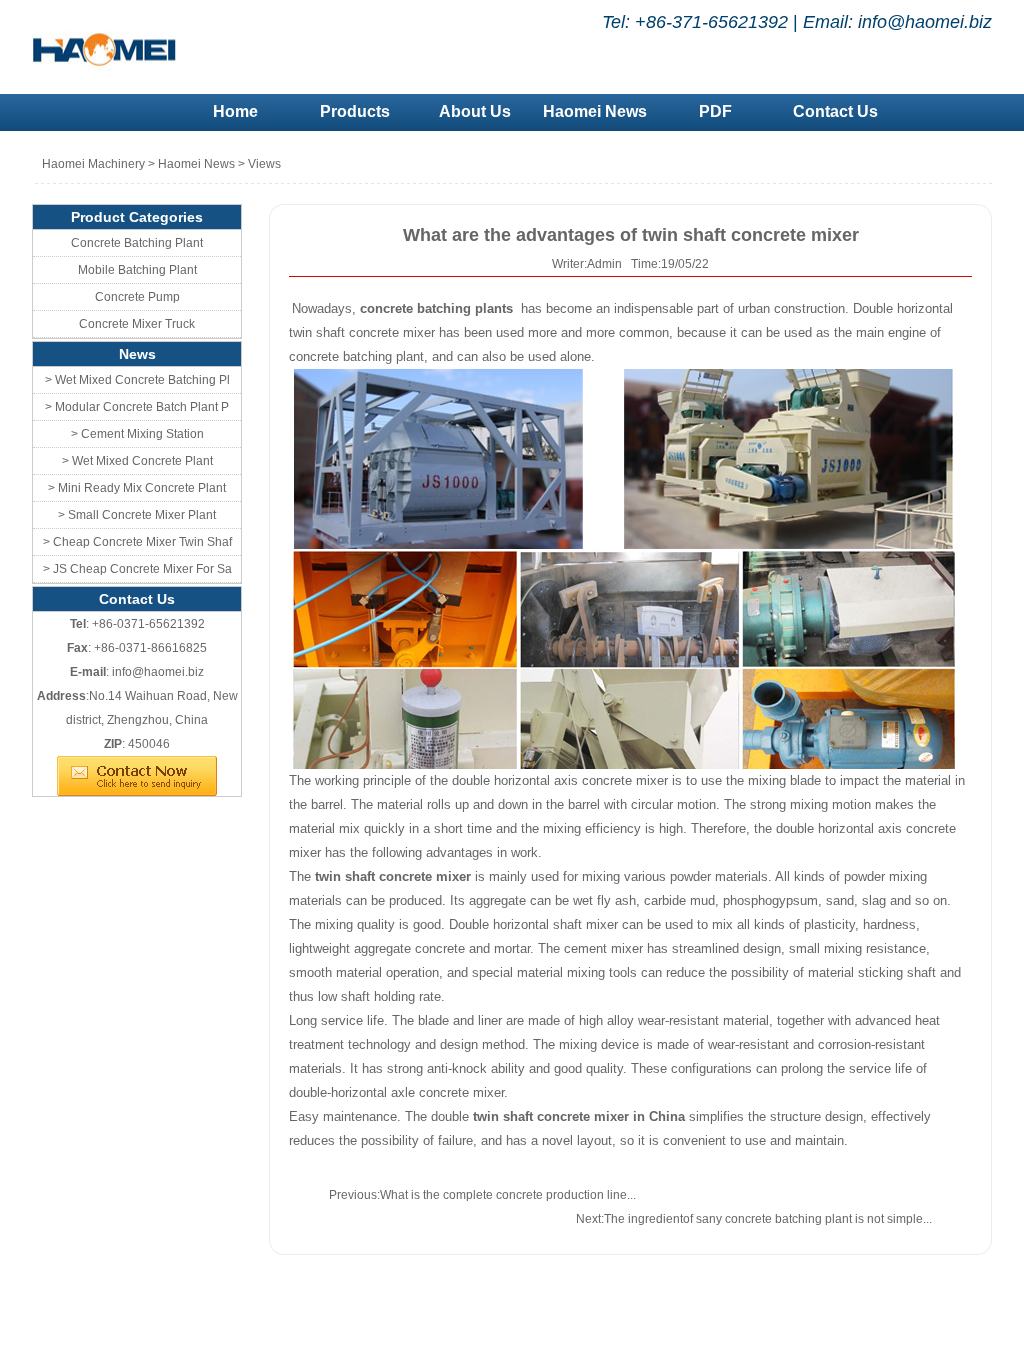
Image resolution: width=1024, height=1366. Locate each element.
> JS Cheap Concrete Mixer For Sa (137, 569)
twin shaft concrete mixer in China (577, 1116)
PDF (715, 111)
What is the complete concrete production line (503, 1195)
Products (355, 111)
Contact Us (835, 111)
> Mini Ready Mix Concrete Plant (137, 488)
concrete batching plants (438, 308)
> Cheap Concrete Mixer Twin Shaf (137, 542)
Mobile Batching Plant (137, 270)
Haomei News (595, 111)
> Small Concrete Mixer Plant (137, 515)
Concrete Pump (137, 297)
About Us (475, 111)
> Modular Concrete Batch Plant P (137, 407)
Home (235, 111)
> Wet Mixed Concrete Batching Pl (137, 380)
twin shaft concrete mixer (393, 876)
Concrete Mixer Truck (137, 324)
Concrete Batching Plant (137, 243)
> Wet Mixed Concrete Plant (137, 461)
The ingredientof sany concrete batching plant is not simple (763, 1219)
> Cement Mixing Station (137, 434)
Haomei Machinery (93, 164)
